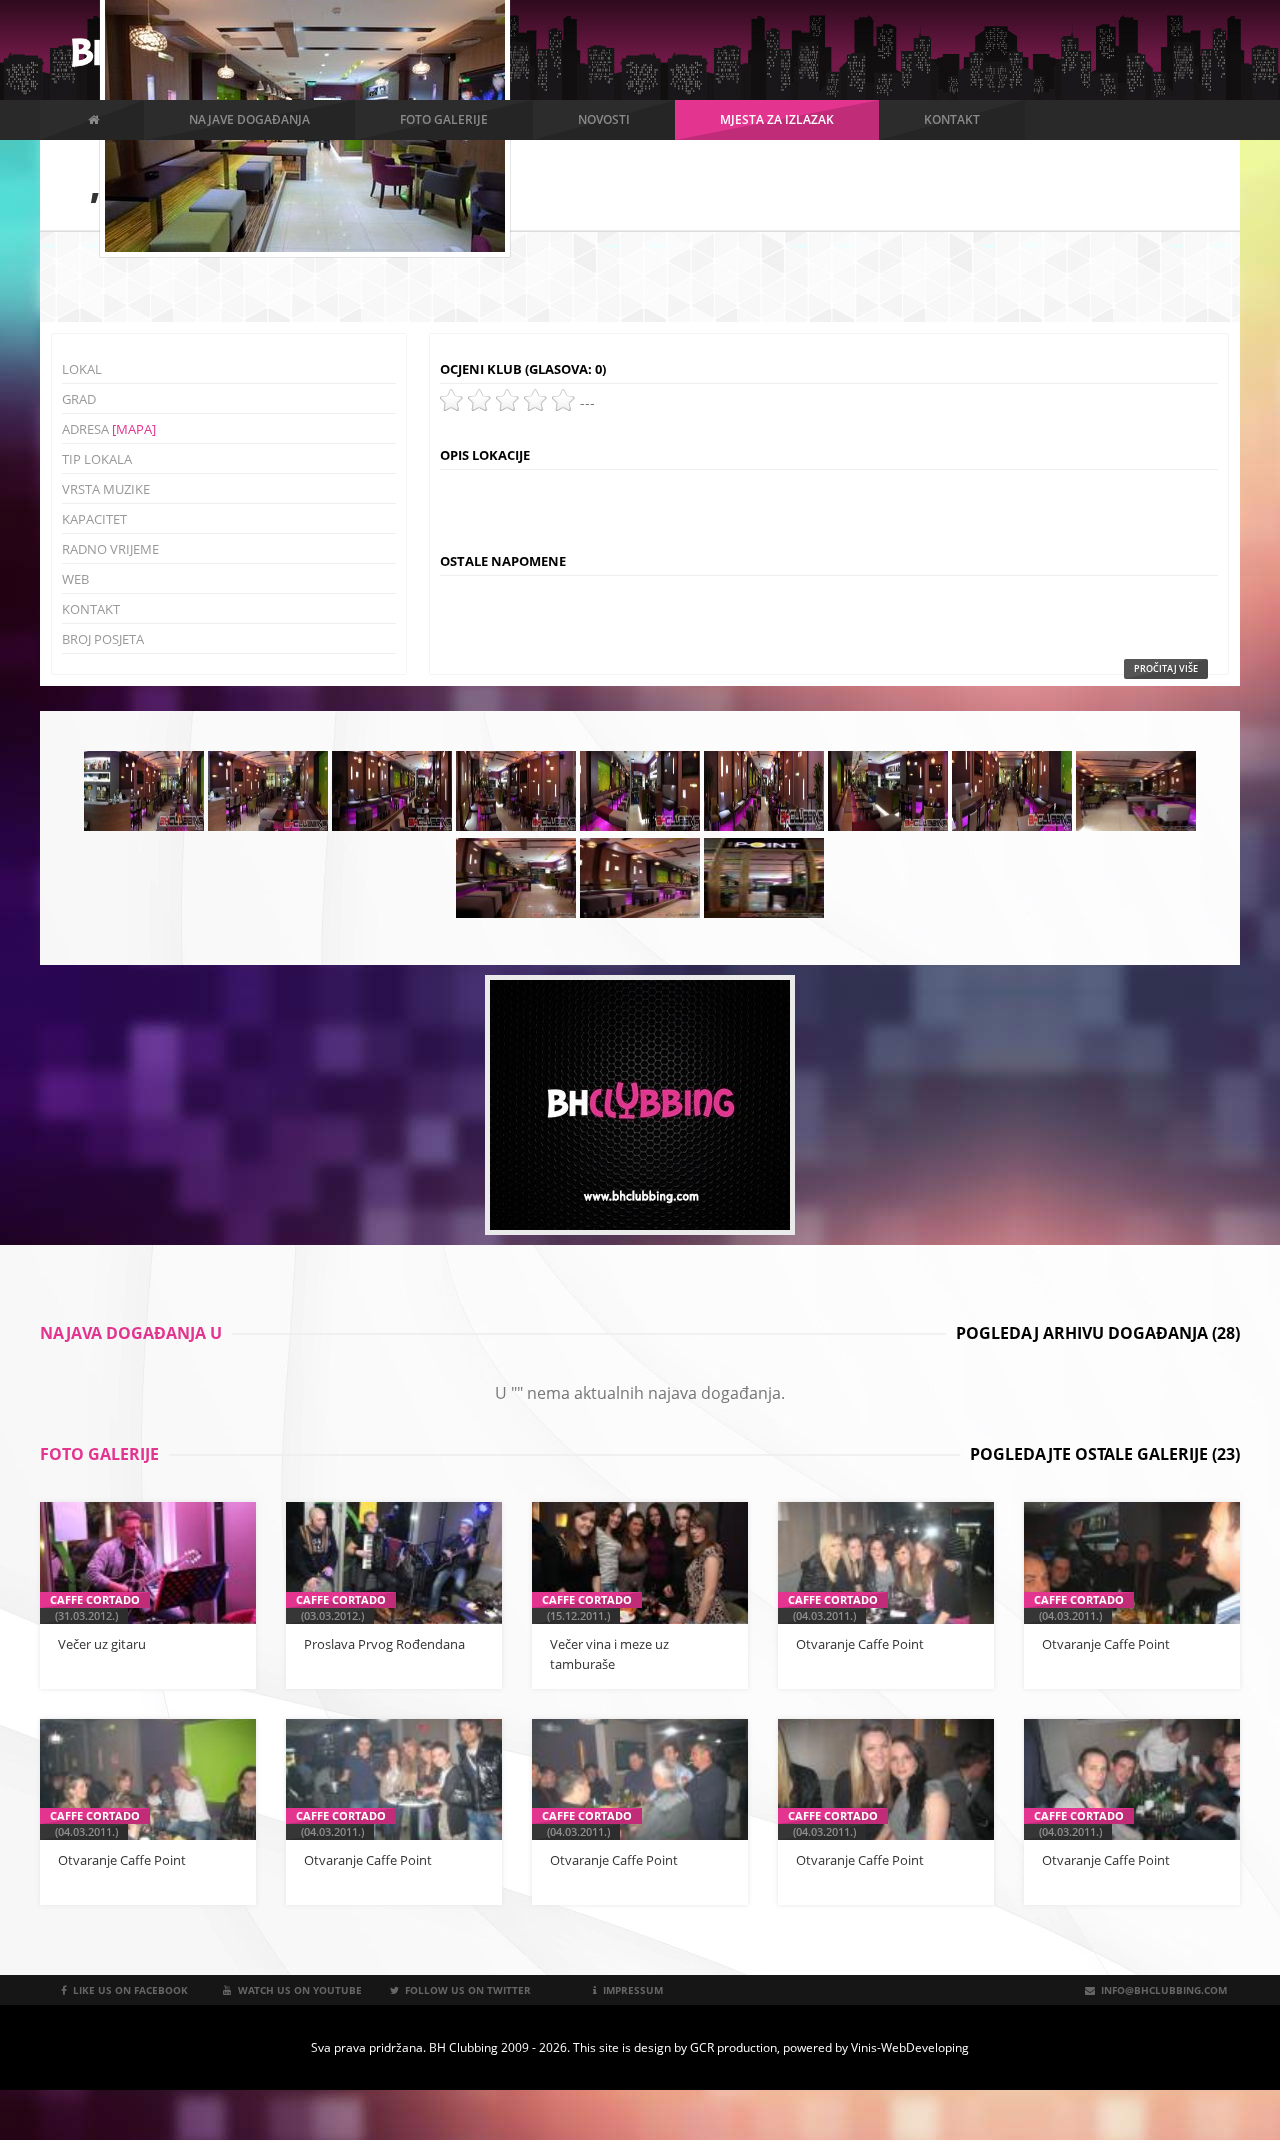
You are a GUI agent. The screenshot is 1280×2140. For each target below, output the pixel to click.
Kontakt (952, 119)
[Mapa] (134, 429)
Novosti (604, 119)
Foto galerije (444, 119)
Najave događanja (249, 119)
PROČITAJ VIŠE (1166, 668)
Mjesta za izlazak (777, 119)
